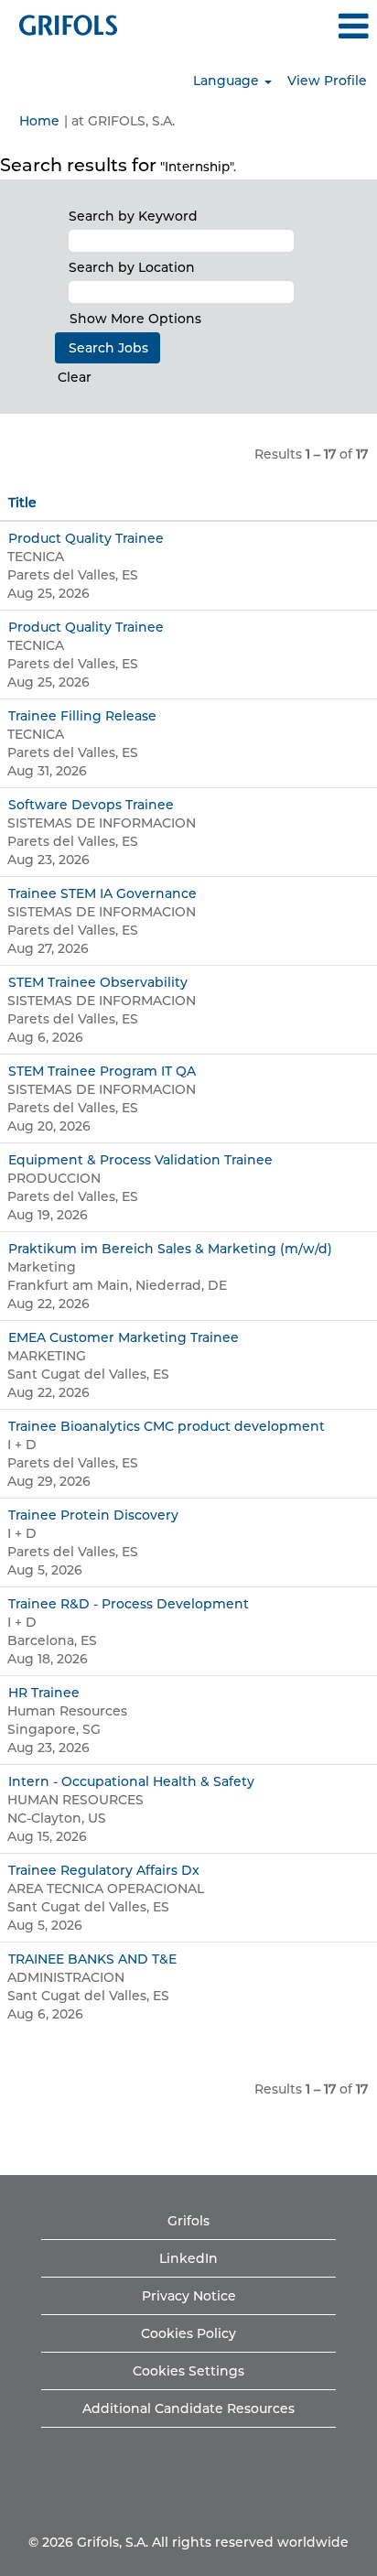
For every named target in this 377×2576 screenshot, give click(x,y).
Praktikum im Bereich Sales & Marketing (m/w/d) (170, 1249)
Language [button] (228, 81)
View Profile (327, 81)
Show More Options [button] (135, 319)
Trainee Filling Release (82, 716)
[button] (314, 26)
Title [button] (22, 503)
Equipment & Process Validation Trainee (140, 1160)
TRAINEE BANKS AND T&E (92, 1959)
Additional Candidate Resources (188, 2408)
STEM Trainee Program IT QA (102, 1071)
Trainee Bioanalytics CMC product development (167, 1426)
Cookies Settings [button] (188, 2371)
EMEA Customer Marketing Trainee (124, 1337)
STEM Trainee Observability (98, 982)
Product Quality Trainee (86, 538)
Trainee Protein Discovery (93, 1515)
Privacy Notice (189, 2296)
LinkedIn (188, 2258)
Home (39, 121)
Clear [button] (75, 377)
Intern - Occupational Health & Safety (131, 1781)
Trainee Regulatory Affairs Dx (104, 1870)
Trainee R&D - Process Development (129, 1604)
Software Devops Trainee (91, 805)
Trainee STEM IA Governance (102, 893)
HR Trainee (44, 1693)
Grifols (188, 2221)
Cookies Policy (188, 2333)
